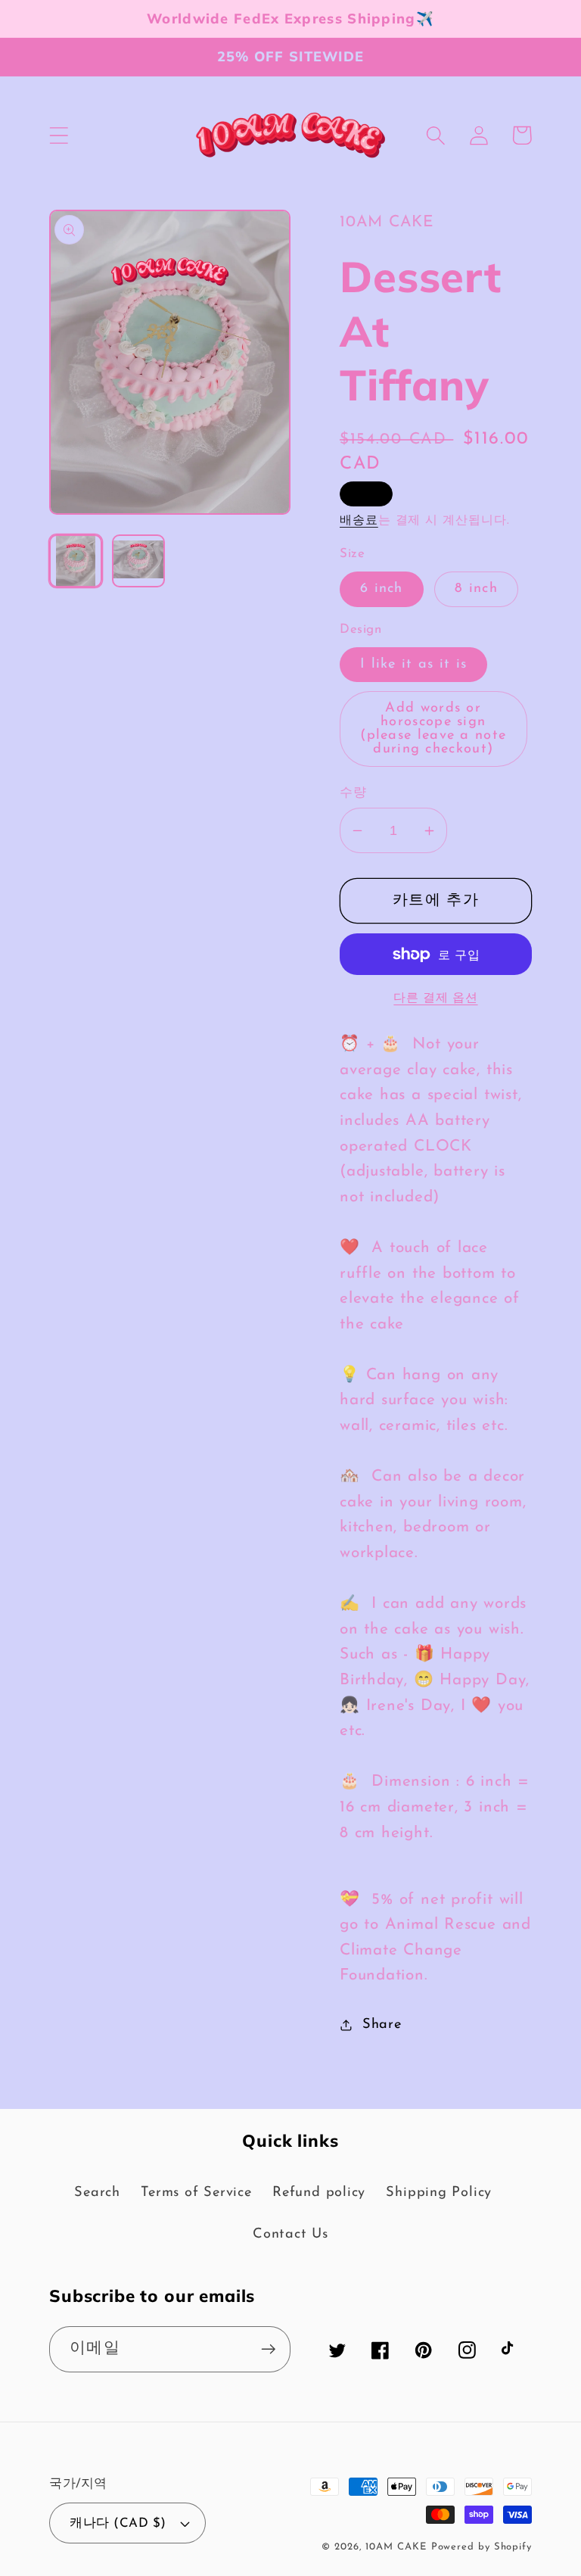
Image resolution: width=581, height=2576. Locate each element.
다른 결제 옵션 (435, 998)
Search (97, 2193)
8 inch (476, 589)
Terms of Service (196, 2193)
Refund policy (319, 2193)
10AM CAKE (396, 2547)
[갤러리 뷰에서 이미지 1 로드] (76, 561)
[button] (59, 135)
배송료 (359, 521)
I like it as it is (413, 664)
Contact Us (290, 2234)
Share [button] (382, 2025)
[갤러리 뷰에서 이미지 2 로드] (138, 561)
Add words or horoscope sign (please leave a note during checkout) (433, 729)
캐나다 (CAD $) (118, 2523)
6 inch (382, 589)
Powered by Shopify (482, 2547)
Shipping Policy (439, 2193)
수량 (353, 793)
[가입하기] (268, 2349)
